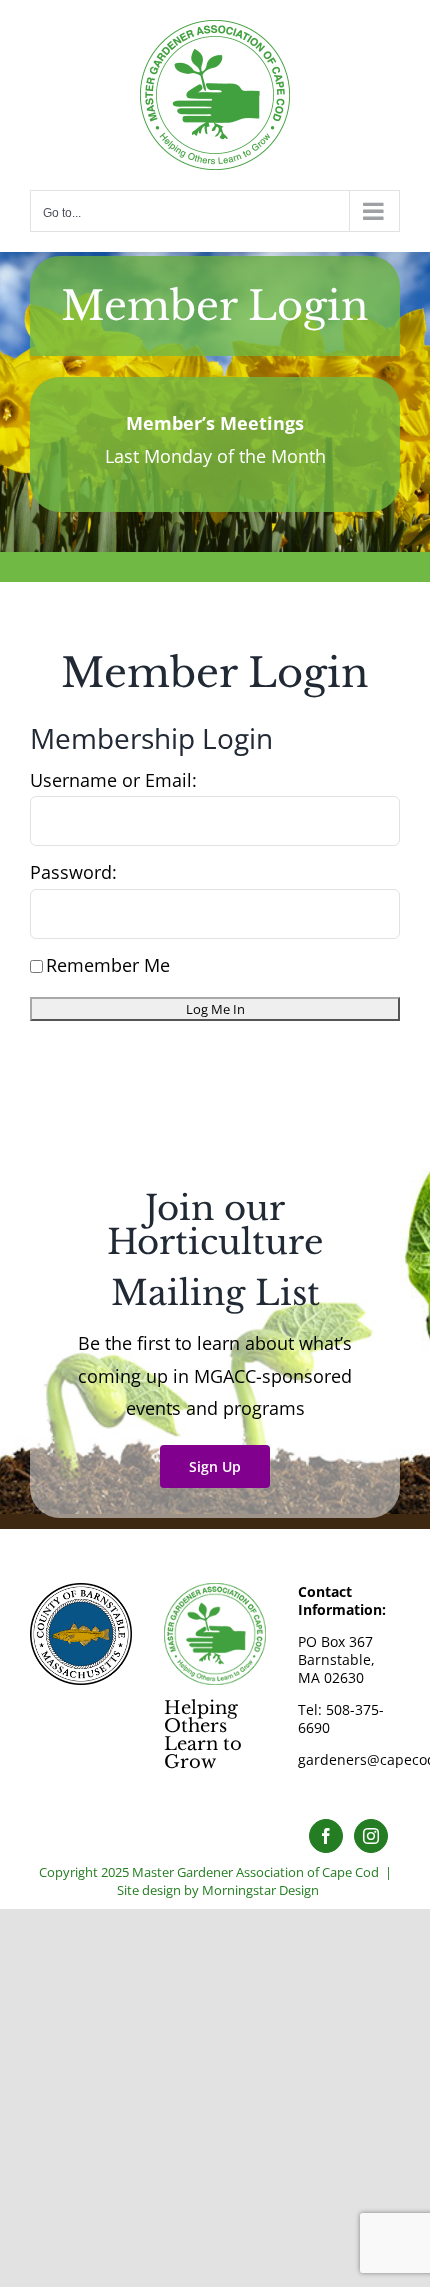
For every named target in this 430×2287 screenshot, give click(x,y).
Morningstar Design (260, 1890)
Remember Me (108, 965)
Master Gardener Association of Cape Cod (255, 1872)
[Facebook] (326, 1836)
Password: (73, 872)
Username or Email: (113, 780)
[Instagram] (371, 1836)
